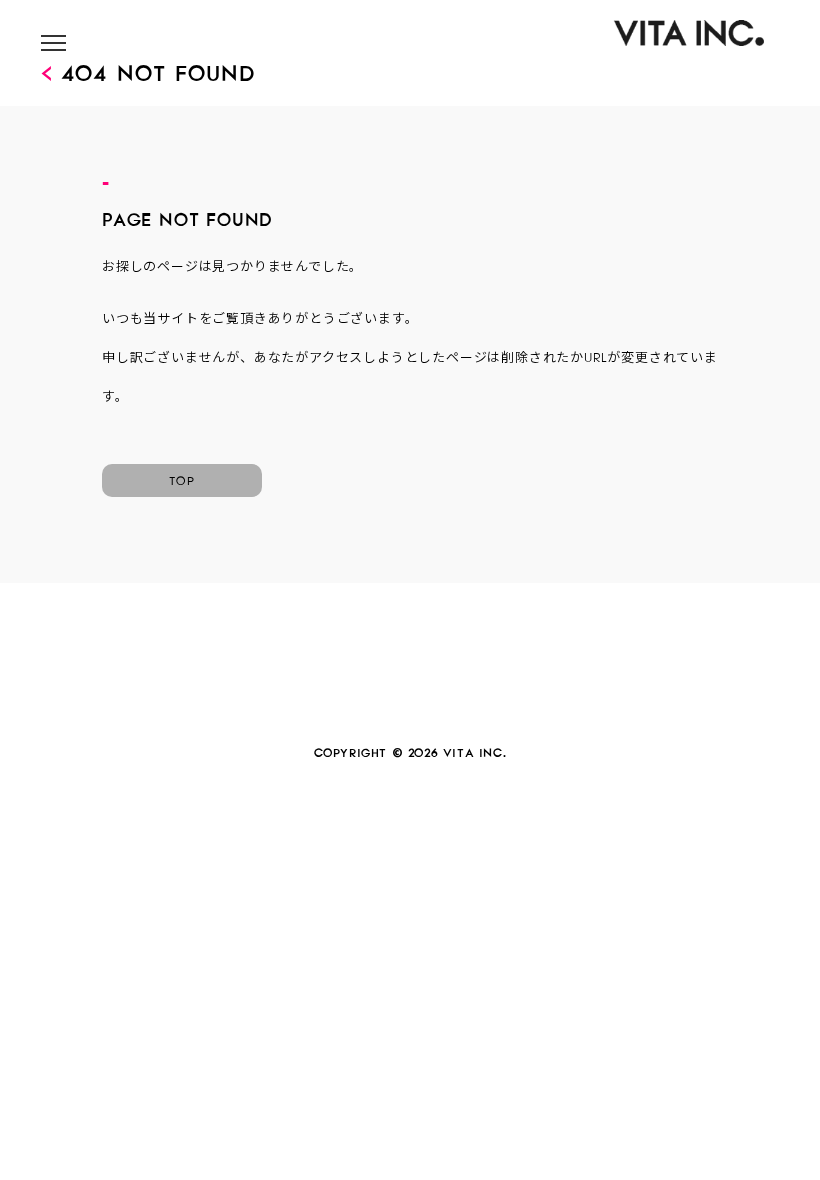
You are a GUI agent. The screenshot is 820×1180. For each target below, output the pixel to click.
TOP (182, 478)
